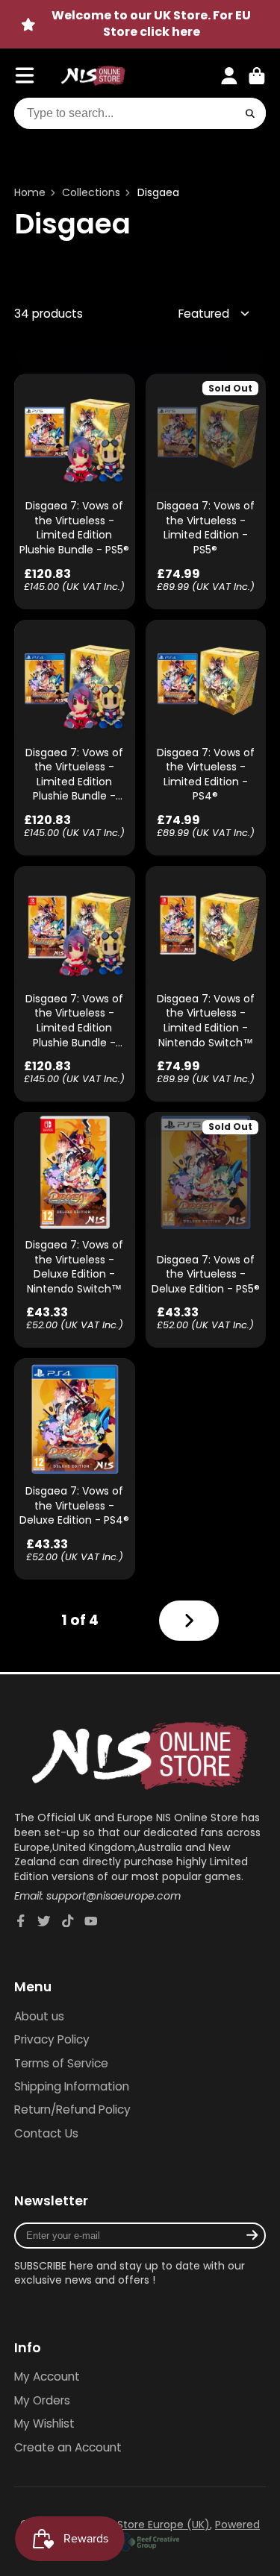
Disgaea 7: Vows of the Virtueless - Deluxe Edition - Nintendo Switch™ (75, 1230)
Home (30, 193)
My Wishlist (44, 2423)
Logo (93, 76)
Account (229, 76)
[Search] (250, 113)
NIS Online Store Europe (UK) (136, 2525)
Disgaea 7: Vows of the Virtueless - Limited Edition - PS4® (206, 738)
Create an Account (68, 2447)
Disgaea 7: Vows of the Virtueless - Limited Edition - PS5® (206, 491)
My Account (47, 2376)
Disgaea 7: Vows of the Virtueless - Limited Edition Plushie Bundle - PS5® (75, 491)
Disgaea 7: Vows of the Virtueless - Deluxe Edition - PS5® (206, 1230)
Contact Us (46, 2133)
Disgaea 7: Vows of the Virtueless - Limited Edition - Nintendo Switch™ (206, 984)
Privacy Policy (52, 2039)
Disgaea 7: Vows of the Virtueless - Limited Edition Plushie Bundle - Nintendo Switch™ (75, 984)
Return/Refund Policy (72, 2110)
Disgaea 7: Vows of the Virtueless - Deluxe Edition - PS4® (75, 1469)
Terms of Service (61, 2063)
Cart (257, 76)
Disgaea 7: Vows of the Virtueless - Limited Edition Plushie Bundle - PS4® (75, 738)
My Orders (42, 2400)
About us (39, 2016)
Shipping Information (72, 2086)
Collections (91, 193)
